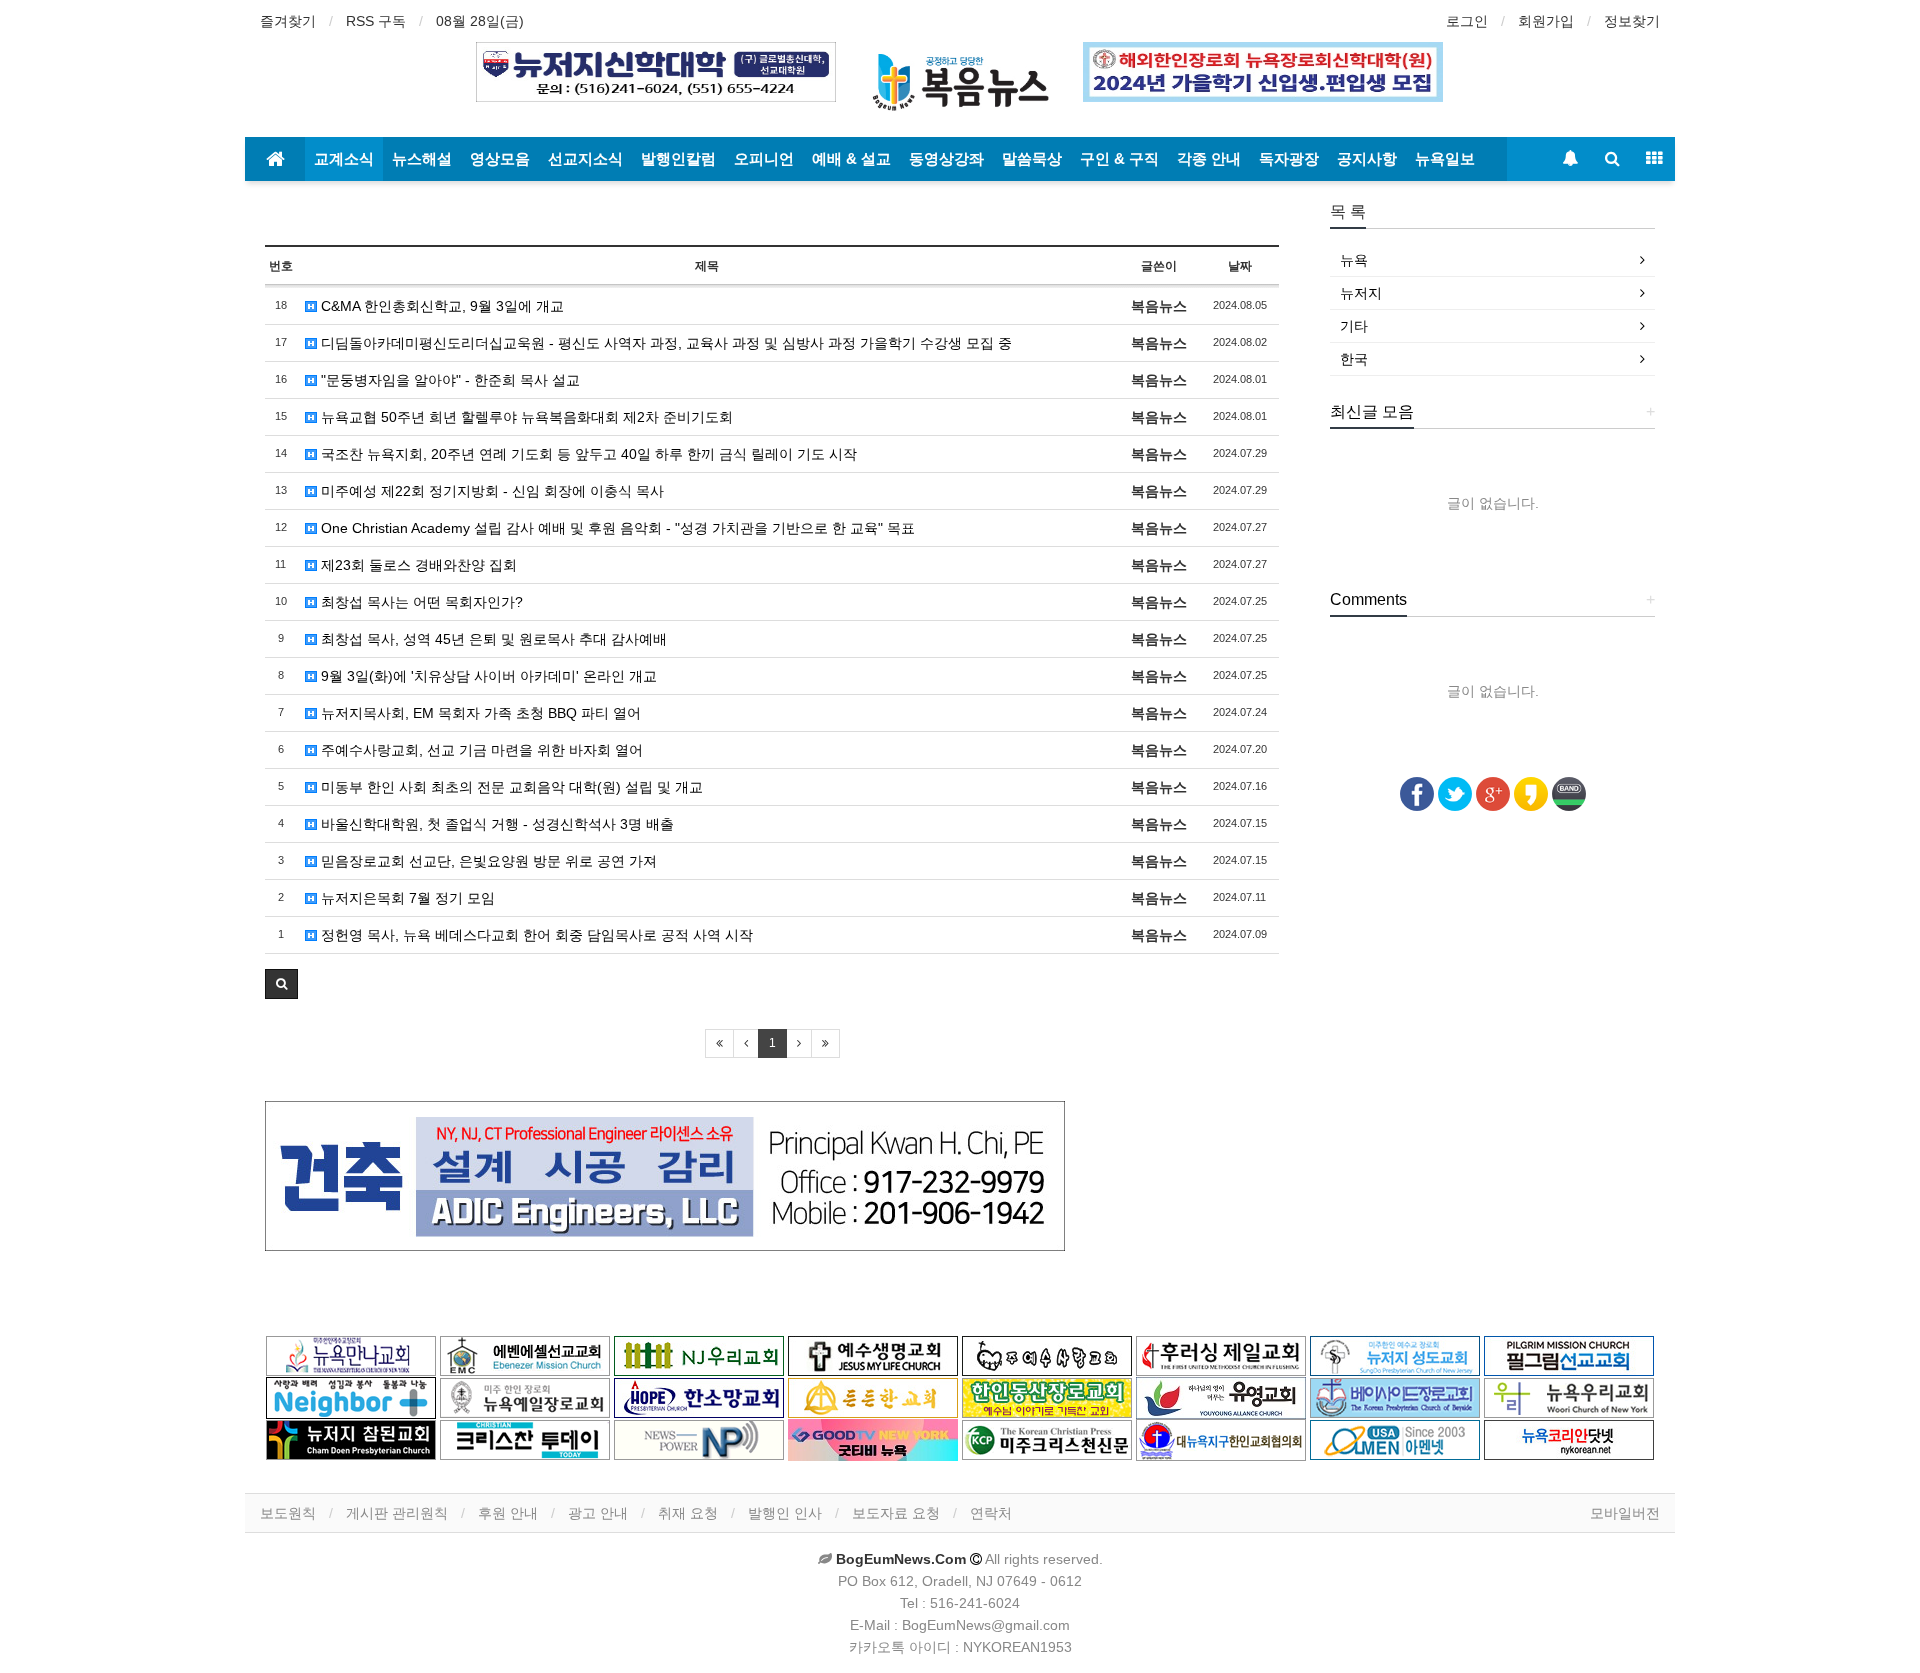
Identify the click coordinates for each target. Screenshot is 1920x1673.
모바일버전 (1625, 1513)
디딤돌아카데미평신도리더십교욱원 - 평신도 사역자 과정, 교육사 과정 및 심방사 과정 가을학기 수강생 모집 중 (664, 343)
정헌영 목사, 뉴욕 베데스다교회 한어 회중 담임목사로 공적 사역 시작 (535, 935)
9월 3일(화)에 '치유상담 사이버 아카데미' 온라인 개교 (487, 676)
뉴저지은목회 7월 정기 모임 (406, 898)
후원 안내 (508, 1513)
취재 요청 (688, 1513)
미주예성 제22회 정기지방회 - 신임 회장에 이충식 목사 (490, 491)
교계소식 (344, 158)
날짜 (1240, 266)
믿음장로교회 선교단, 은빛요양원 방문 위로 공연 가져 (487, 861)
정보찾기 (1632, 21)
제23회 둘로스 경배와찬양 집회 (417, 565)
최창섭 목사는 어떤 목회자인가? (420, 602)
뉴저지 (1361, 293)
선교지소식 (585, 158)
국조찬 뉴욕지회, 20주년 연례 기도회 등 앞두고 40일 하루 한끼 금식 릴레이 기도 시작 (587, 454)
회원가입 (1546, 21)
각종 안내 (1209, 158)
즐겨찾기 (288, 21)
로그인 (1467, 21)
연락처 (991, 1513)
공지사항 (1367, 158)
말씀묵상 (1032, 158)
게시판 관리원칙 (397, 1513)
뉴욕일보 (1445, 158)
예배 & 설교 (851, 158)
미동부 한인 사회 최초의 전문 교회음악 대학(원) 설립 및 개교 (510, 787)
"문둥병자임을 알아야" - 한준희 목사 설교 (448, 380)
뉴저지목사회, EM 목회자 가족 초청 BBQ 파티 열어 (479, 713)
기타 (1354, 326)
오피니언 (764, 158)
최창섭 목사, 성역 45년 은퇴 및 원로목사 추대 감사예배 (492, 639)
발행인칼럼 (678, 158)
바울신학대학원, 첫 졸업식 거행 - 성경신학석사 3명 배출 (495, 824)
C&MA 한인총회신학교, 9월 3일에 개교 (440, 306)
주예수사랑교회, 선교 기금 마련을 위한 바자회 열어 (480, 750)
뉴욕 (1354, 260)
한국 (1354, 359)
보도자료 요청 (896, 1513)
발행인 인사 (785, 1513)
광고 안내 (598, 1513)
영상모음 (500, 158)
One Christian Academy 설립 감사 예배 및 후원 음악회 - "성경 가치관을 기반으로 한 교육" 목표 (616, 528)
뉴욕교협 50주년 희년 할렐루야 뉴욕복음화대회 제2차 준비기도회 (525, 417)
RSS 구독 (376, 21)
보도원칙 (288, 1513)
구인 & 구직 (1119, 158)
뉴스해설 (422, 158)
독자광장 (1289, 158)
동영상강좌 (946, 158)
